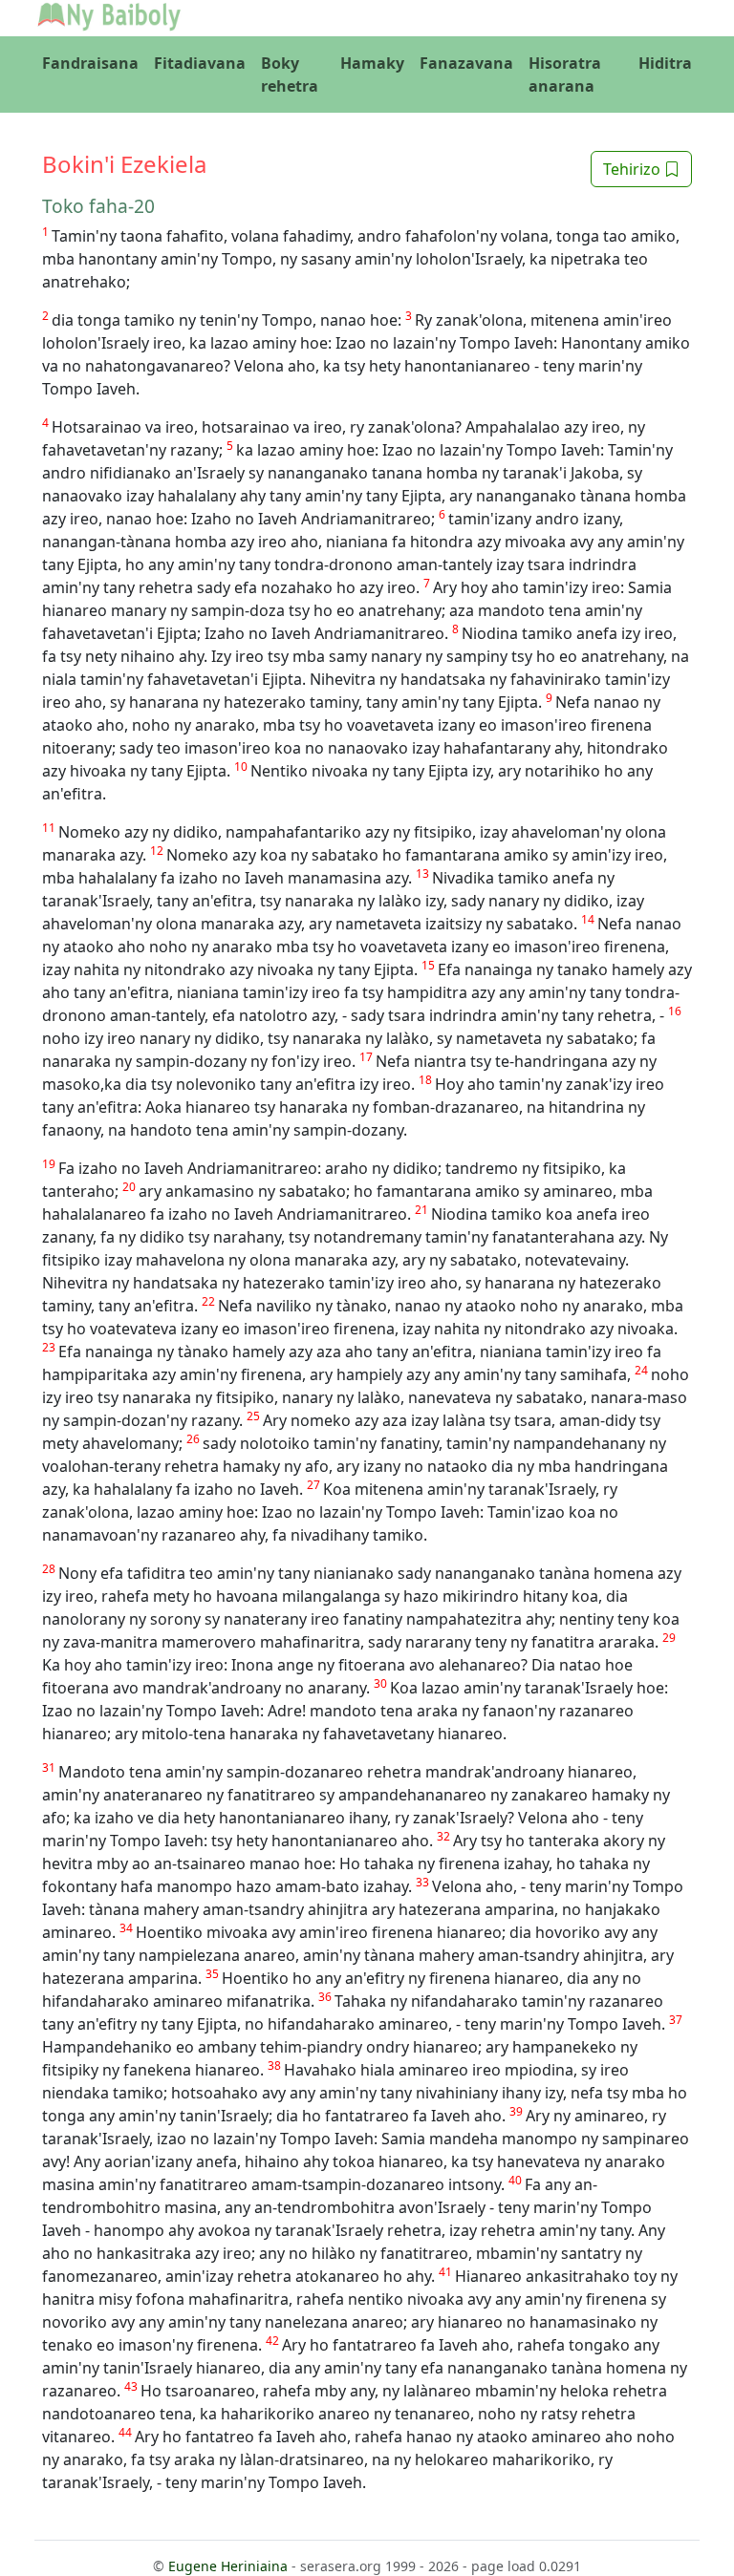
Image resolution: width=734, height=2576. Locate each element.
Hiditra (665, 63)
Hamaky (372, 63)
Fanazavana (466, 63)
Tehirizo (634, 169)
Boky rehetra (290, 75)
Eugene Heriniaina (228, 2566)
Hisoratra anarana (565, 75)
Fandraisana (90, 63)
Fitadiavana (200, 63)
